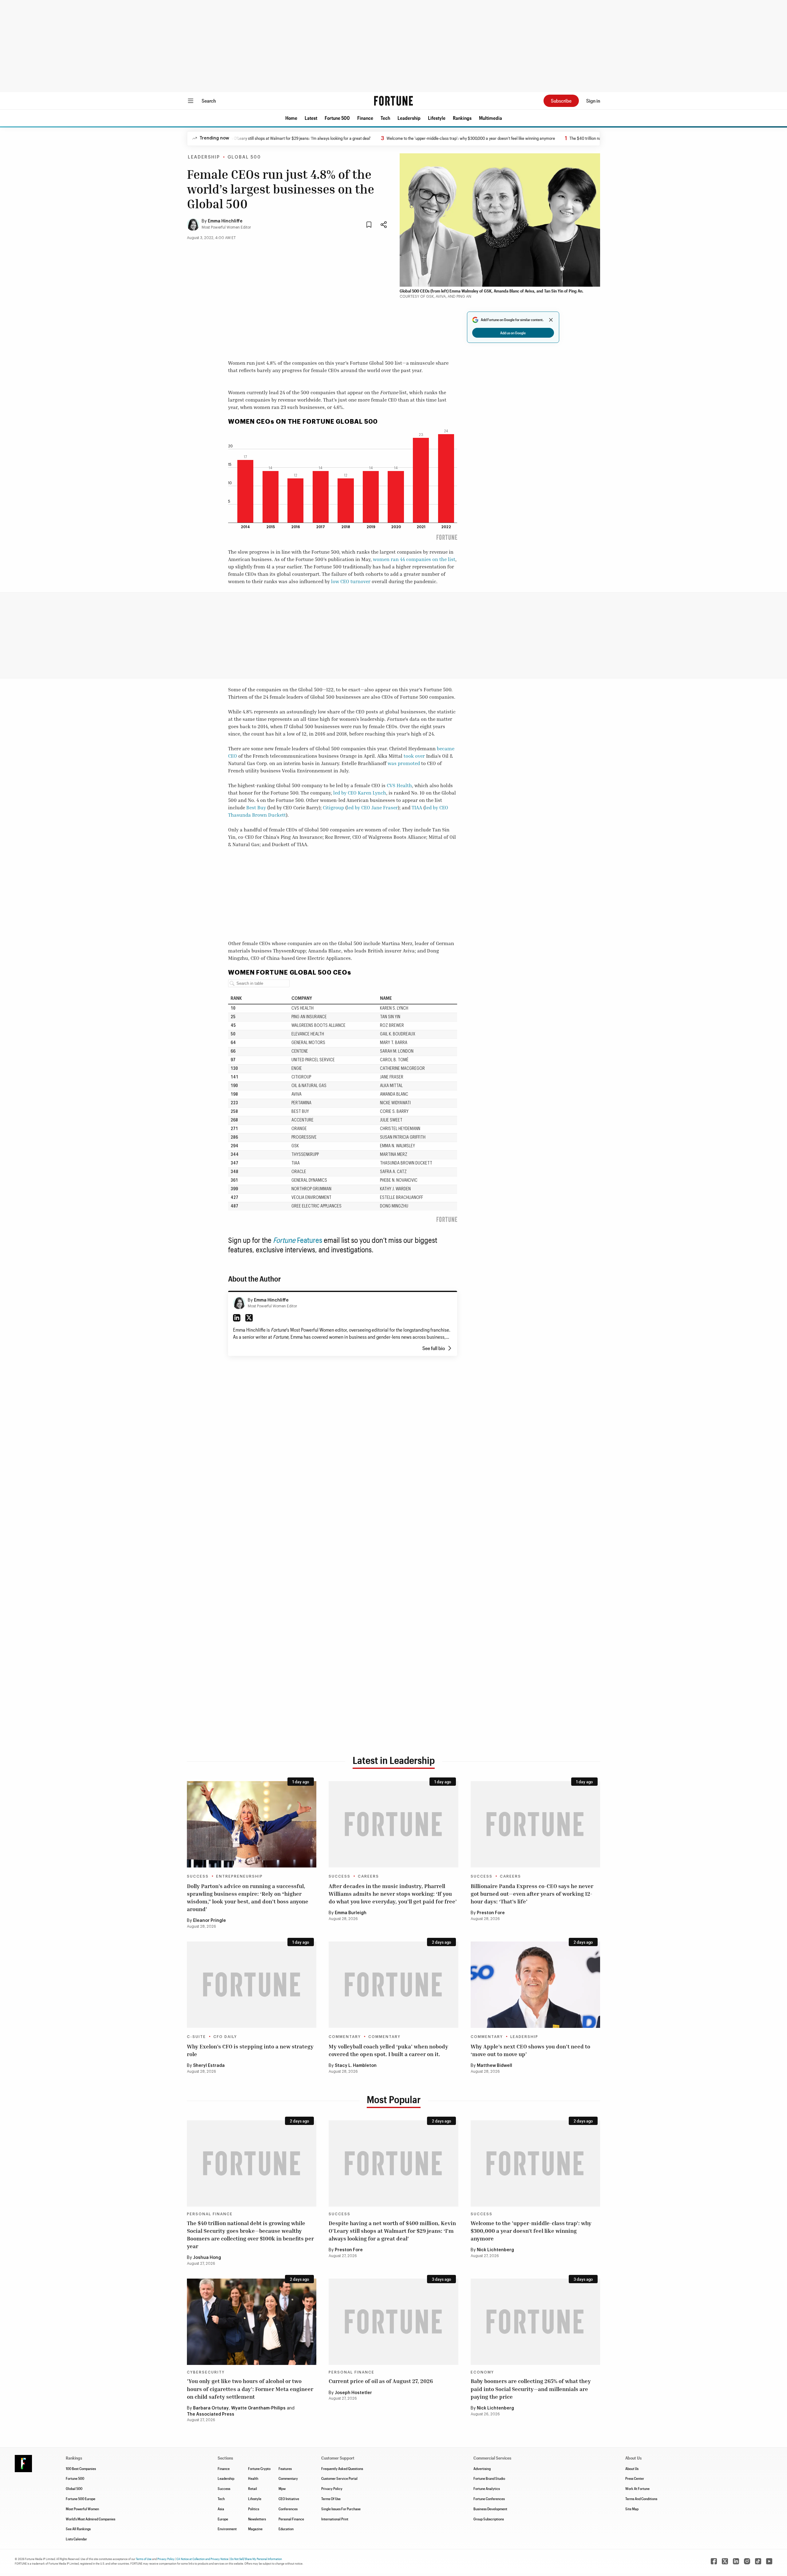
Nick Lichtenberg (495, 2250)
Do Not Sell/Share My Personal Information (256, 2559)
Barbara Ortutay (211, 2408)
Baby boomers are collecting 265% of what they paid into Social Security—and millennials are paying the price (531, 2389)
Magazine (255, 2529)
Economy (482, 2372)
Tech (385, 118)
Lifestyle (437, 118)
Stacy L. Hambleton (356, 2066)
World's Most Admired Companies (91, 2519)
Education (286, 2529)
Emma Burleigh (351, 1913)
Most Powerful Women (82, 2509)
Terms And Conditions (641, 2499)
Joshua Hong (207, 2258)
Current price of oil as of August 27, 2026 (381, 2381)
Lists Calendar (76, 2539)
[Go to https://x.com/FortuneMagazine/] (725, 2561)
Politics (254, 2509)
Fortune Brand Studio (489, 2478)
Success (198, 1876)
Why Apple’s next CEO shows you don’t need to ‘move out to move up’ (530, 2050)
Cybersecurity (206, 2372)
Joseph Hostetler (353, 2393)
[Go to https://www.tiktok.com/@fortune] (758, 2561)
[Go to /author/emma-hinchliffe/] (239, 1303)
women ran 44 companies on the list (414, 559)
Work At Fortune (637, 2488)
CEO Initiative (289, 2499)
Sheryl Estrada (209, 2066)
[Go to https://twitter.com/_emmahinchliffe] (249, 1318)
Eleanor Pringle (210, 1921)
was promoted (404, 763)
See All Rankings (78, 2529)
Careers (368, 1876)
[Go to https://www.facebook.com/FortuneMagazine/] (714, 2561)
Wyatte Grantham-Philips (258, 2408)
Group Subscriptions (489, 2519)
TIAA (417, 807)
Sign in (593, 101)
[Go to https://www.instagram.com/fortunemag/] (747, 2561)
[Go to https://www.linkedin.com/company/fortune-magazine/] (736, 2561)
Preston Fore (491, 1913)
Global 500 (244, 157)
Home (291, 118)
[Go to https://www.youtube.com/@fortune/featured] (769, 2561)
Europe (223, 2519)
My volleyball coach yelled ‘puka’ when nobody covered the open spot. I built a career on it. (388, 2050)
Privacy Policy (332, 2488)
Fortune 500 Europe (81, 2499)
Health (253, 2478)
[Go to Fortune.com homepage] (393, 101)
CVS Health (399, 785)
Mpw (282, 2488)
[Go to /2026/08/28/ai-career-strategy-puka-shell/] (393, 1985)
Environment (227, 2529)
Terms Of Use (331, 2499)
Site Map (632, 2509)
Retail (253, 2488)
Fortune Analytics (487, 2488)
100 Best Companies (81, 2468)
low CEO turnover (351, 581)
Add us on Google (513, 333)
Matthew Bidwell (494, 2066)
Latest (311, 118)
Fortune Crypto (259, 2468)
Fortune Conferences (489, 2499)
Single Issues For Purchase (341, 2509)
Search (209, 101)
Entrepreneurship (239, 1876)
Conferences (288, 2509)
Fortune (285, 1240)
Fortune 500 (337, 118)
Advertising (482, 2468)
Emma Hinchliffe (225, 221)
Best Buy (256, 807)
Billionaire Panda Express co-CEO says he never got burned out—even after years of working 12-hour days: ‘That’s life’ (532, 1894)
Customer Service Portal (339, 2478)
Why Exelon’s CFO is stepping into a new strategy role (250, 2050)
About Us (632, 2468)
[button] (291, 118)
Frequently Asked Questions (342, 2468)
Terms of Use (144, 2559)
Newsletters (257, 2519)
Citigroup (333, 807)
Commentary (345, 2037)
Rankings (462, 118)
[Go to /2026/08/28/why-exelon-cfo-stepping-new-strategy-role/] (252, 1985)
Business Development (490, 2509)
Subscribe (561, 101)
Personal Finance (210, 2214)
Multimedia (490, 118)
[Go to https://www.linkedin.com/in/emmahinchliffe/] (237, 1318)
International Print (335, 2519)
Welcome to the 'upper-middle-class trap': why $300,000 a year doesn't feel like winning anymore (409, 138)
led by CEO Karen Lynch (360, 793)
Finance (365, 118)
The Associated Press (211, 2414)
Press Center (635, 2478)
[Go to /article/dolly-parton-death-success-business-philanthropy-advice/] (252, 1824)
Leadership (409, 118)
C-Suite (196, 2037)
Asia (221, 2509)
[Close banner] (551, 320)
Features (310, 1240)
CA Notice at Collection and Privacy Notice (202, 2559)
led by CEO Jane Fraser (372, 807)
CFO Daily (225, 2037)
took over (414, 756)
